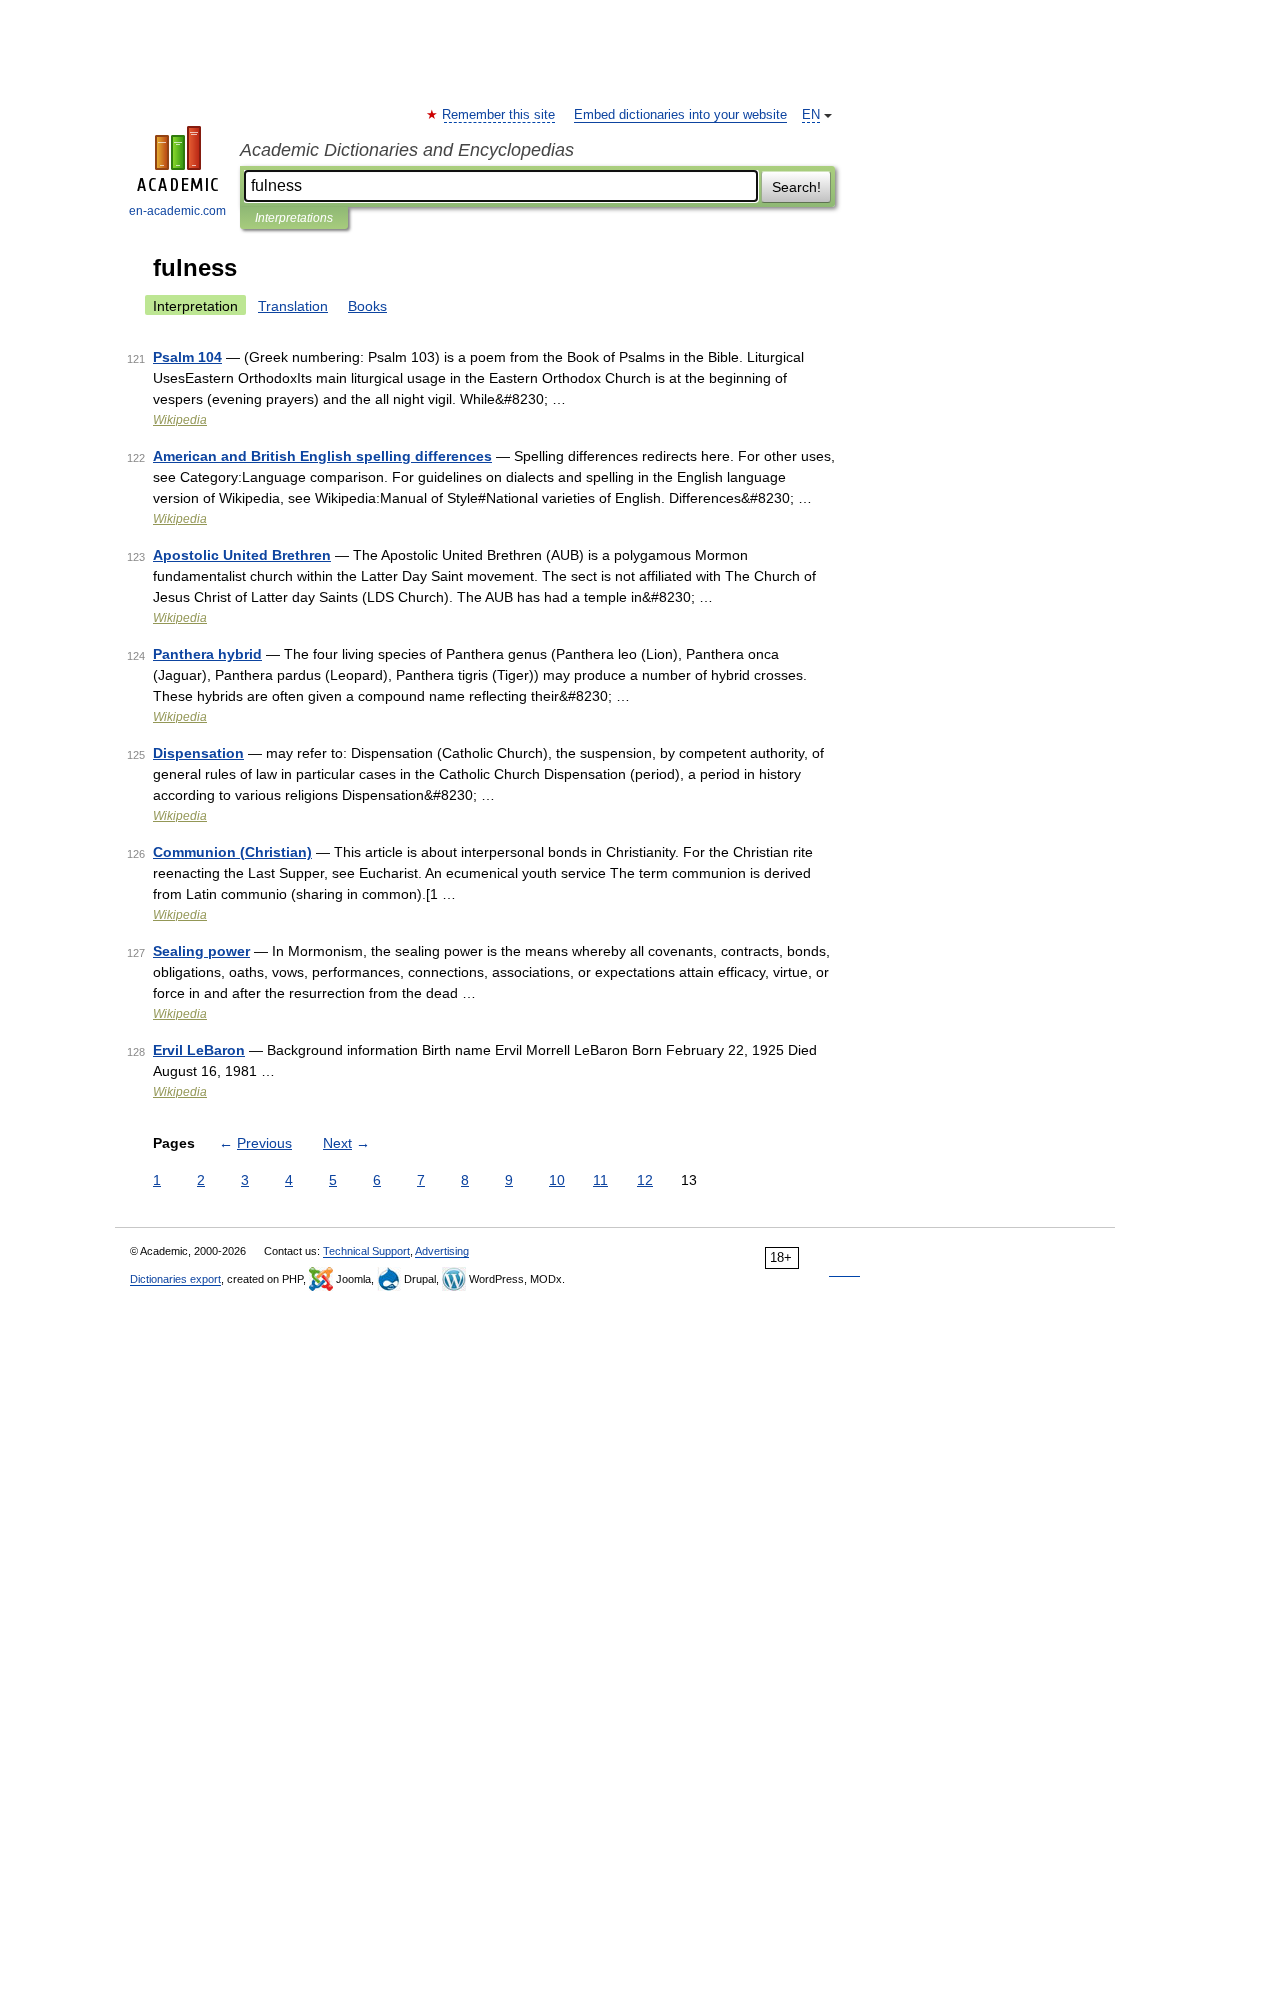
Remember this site (499, 115)
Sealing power (201, 951)
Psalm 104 (187, 357)
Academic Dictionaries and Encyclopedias (407, 150)
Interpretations (294, 218)
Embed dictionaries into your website (680, 115)
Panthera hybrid (207, 654)
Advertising (442, 1251)
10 (557, 1180)
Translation (293, 306)
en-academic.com (177, 211)
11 (600, 1180)
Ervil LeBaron (199, 1050)
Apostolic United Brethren (242, 555)
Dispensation (198, 753)
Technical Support (366, 1251)
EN (811, 115)
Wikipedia (180, 420)
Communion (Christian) (232, 852)
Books (367, 306)
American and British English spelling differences (322, 456)
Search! (796, 187)
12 (645, 1180)
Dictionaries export (175, 1279)
